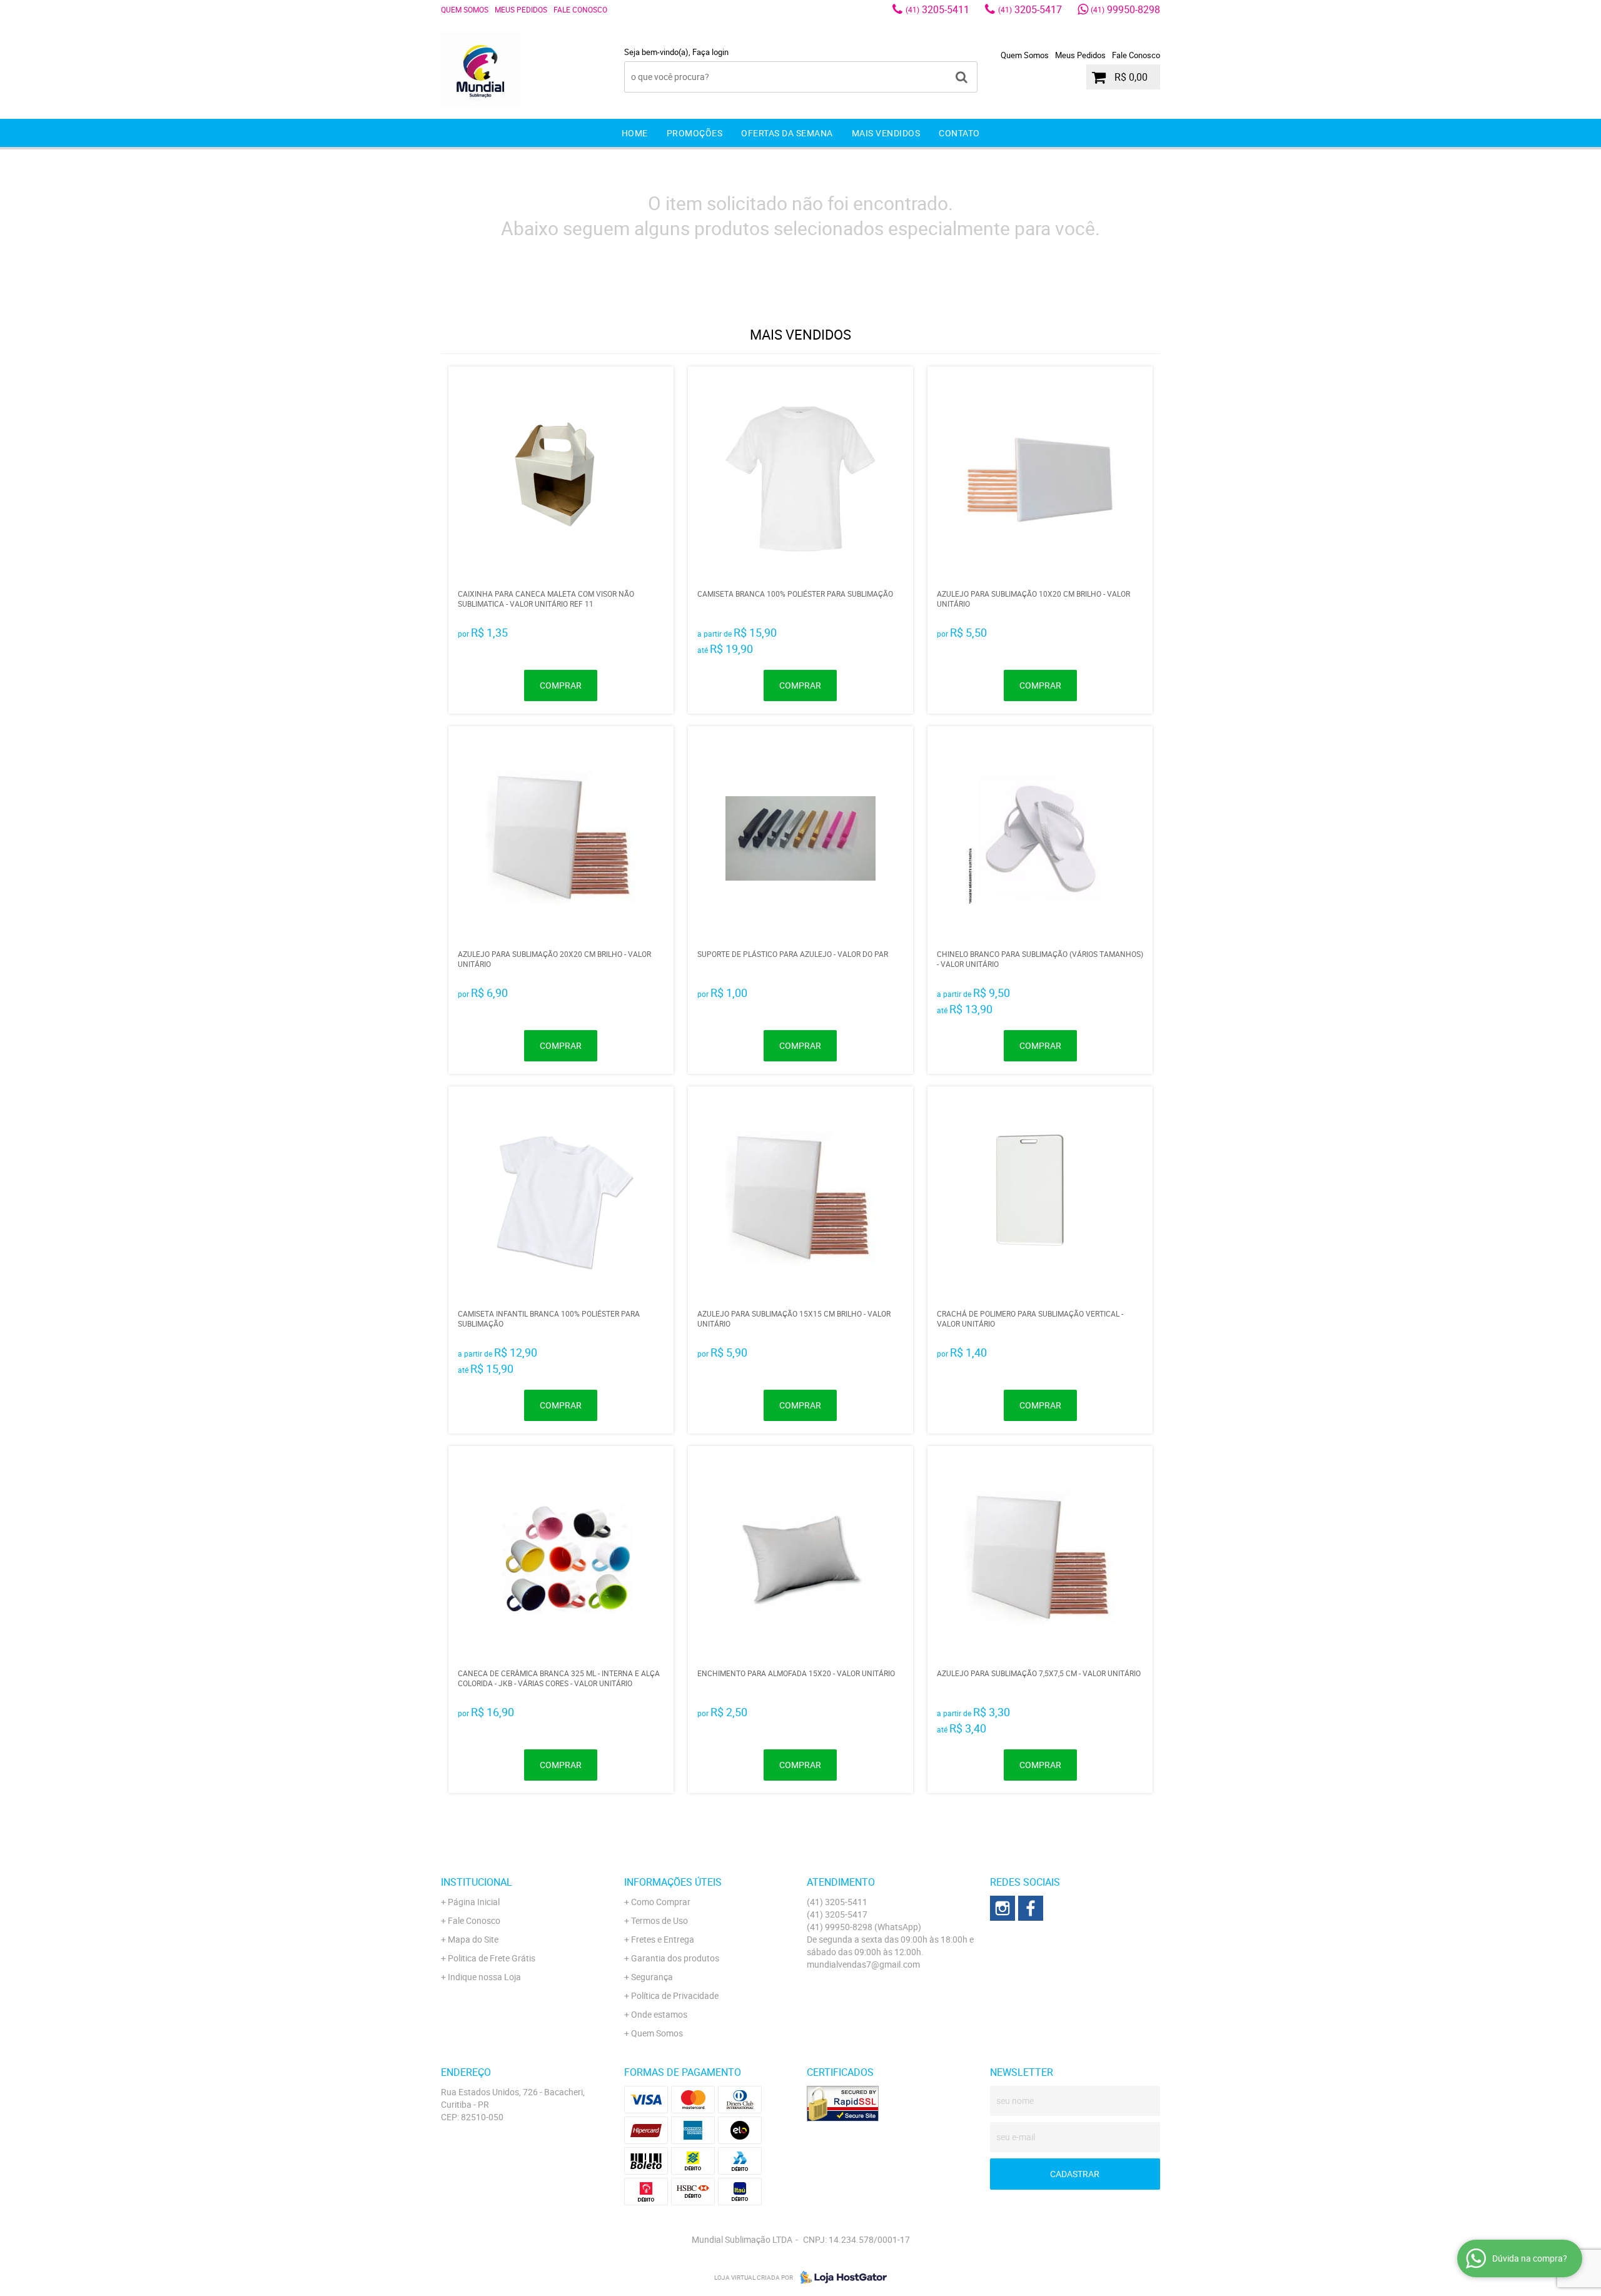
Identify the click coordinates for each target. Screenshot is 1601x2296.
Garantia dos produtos (675, 1958)
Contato (959, 133)
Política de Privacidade (675, 1995)
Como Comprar (661, 1902)
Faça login (710, 52)
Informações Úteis (673, 1882)
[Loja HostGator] (840, 2277)
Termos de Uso (659, 1920)
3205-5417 (1030, 9)
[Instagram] (1003, 1908)
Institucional (477, 1882)
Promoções (695, 133)
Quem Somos (465, 9)
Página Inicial (474, 1902)
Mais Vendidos (886, 133)
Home (635, 133)
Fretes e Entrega (663, 1939)
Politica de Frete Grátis (492, 1958)
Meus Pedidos (521, 9)
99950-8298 (1125, 9)
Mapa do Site (473, 1939)
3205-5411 (937, 9)
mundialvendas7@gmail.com (863, 1964)
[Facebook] (1031, 1908)
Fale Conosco (580, 9)
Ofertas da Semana (787, 133)
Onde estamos (659, 2014)
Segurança (652, 1977)
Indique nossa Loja (484, 1977)
